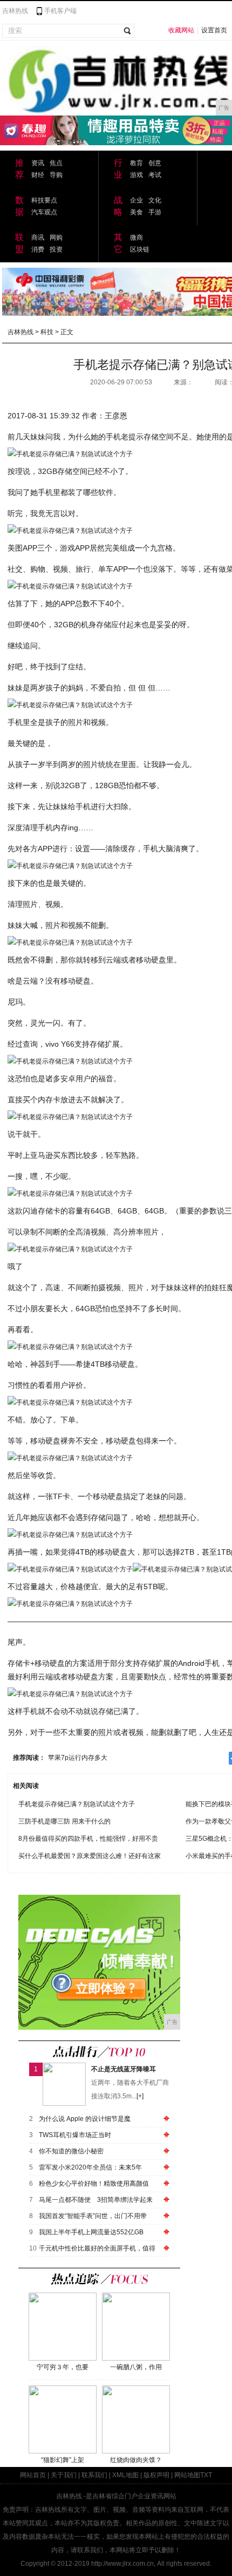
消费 (38, 249)
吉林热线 (15, 11)
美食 (137, 212)
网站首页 (33, 2475)
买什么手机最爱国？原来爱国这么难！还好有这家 (90, 1856)
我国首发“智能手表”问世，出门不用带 (93, 2216)
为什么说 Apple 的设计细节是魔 (85, 2119)
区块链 (140, 249)
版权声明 (156, 2475)
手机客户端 (60, 11)
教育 (137, 163)
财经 (38, 175)
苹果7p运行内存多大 (78, 1758)
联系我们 (94, 2475)
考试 (155, 175)
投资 (56, 249)
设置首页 (214, 30)
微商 (137, 238)
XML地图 (125, 2475)
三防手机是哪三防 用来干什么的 (64, 1821)
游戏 (137, 175)
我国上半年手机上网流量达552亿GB (91, 2232)
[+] (140, 2096)
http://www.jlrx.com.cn (122, 2564)
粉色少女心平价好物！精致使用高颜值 (94, 2184)
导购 (56, 175)
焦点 (56, 163)
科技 (47, 332)
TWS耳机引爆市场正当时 (75, 2135)
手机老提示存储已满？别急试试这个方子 (77, 1804)
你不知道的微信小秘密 (71, 2151)
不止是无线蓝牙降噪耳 (124, 2069)
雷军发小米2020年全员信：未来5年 (90, 2167)
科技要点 (44, 200)
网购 (56, 238)
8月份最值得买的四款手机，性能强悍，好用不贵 (88, 1839)
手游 (155, 212)
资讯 (38, 163)
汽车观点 (44, 212)
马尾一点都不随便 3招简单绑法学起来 (96, 2200)
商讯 (38, 238)
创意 (155, 163)
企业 (137, 200)
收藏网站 (181, 30)
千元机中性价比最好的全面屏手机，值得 (97, 2248)
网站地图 (187, 2475)
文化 (155, 200)
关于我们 (64, 2475)
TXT (206, 2475)
